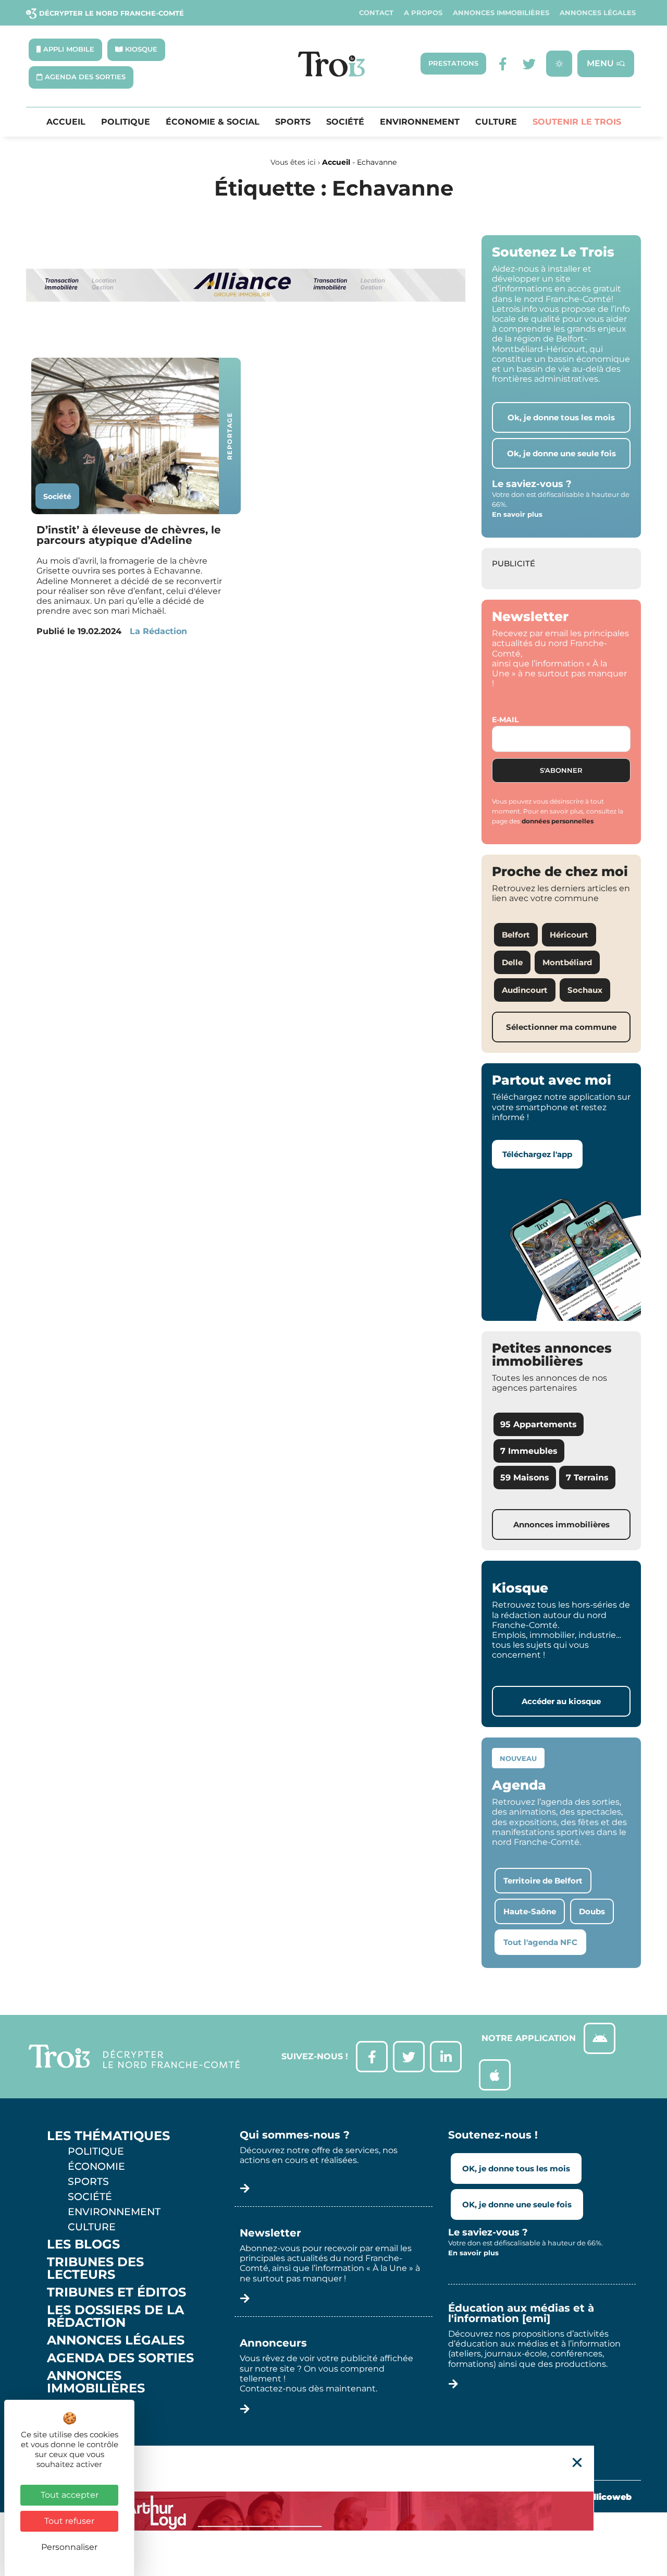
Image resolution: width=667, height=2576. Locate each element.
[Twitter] (529, 64)
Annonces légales (598, 13)
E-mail (505, 720)
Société (345, 122)
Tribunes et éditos (116, 2292)
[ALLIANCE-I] (246, 337)
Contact (376, 13)
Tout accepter (70, 2495)
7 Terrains (587, 1478)
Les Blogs (83, 2244)
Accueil (66, 122)
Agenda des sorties (120, 2358)
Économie (96, 2166)
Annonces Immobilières (501, 13)
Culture (496, 122)
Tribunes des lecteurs (95, 2268)
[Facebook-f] (503, 64)
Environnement (420, 122)
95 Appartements (539, 1424)
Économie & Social (213, 122)
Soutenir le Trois (577, 122)
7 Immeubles (529, 1451)
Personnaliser (69, 2547)
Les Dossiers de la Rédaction (115, 2316)
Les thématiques (108, 2136)
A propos (423, 13)
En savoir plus (517, 514)
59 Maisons (525, 1478)
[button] (577, 2463)
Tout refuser (69, 2521)
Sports (293, 122)
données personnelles (558, 821)
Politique (126, 122)
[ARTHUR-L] (333, 2511)
